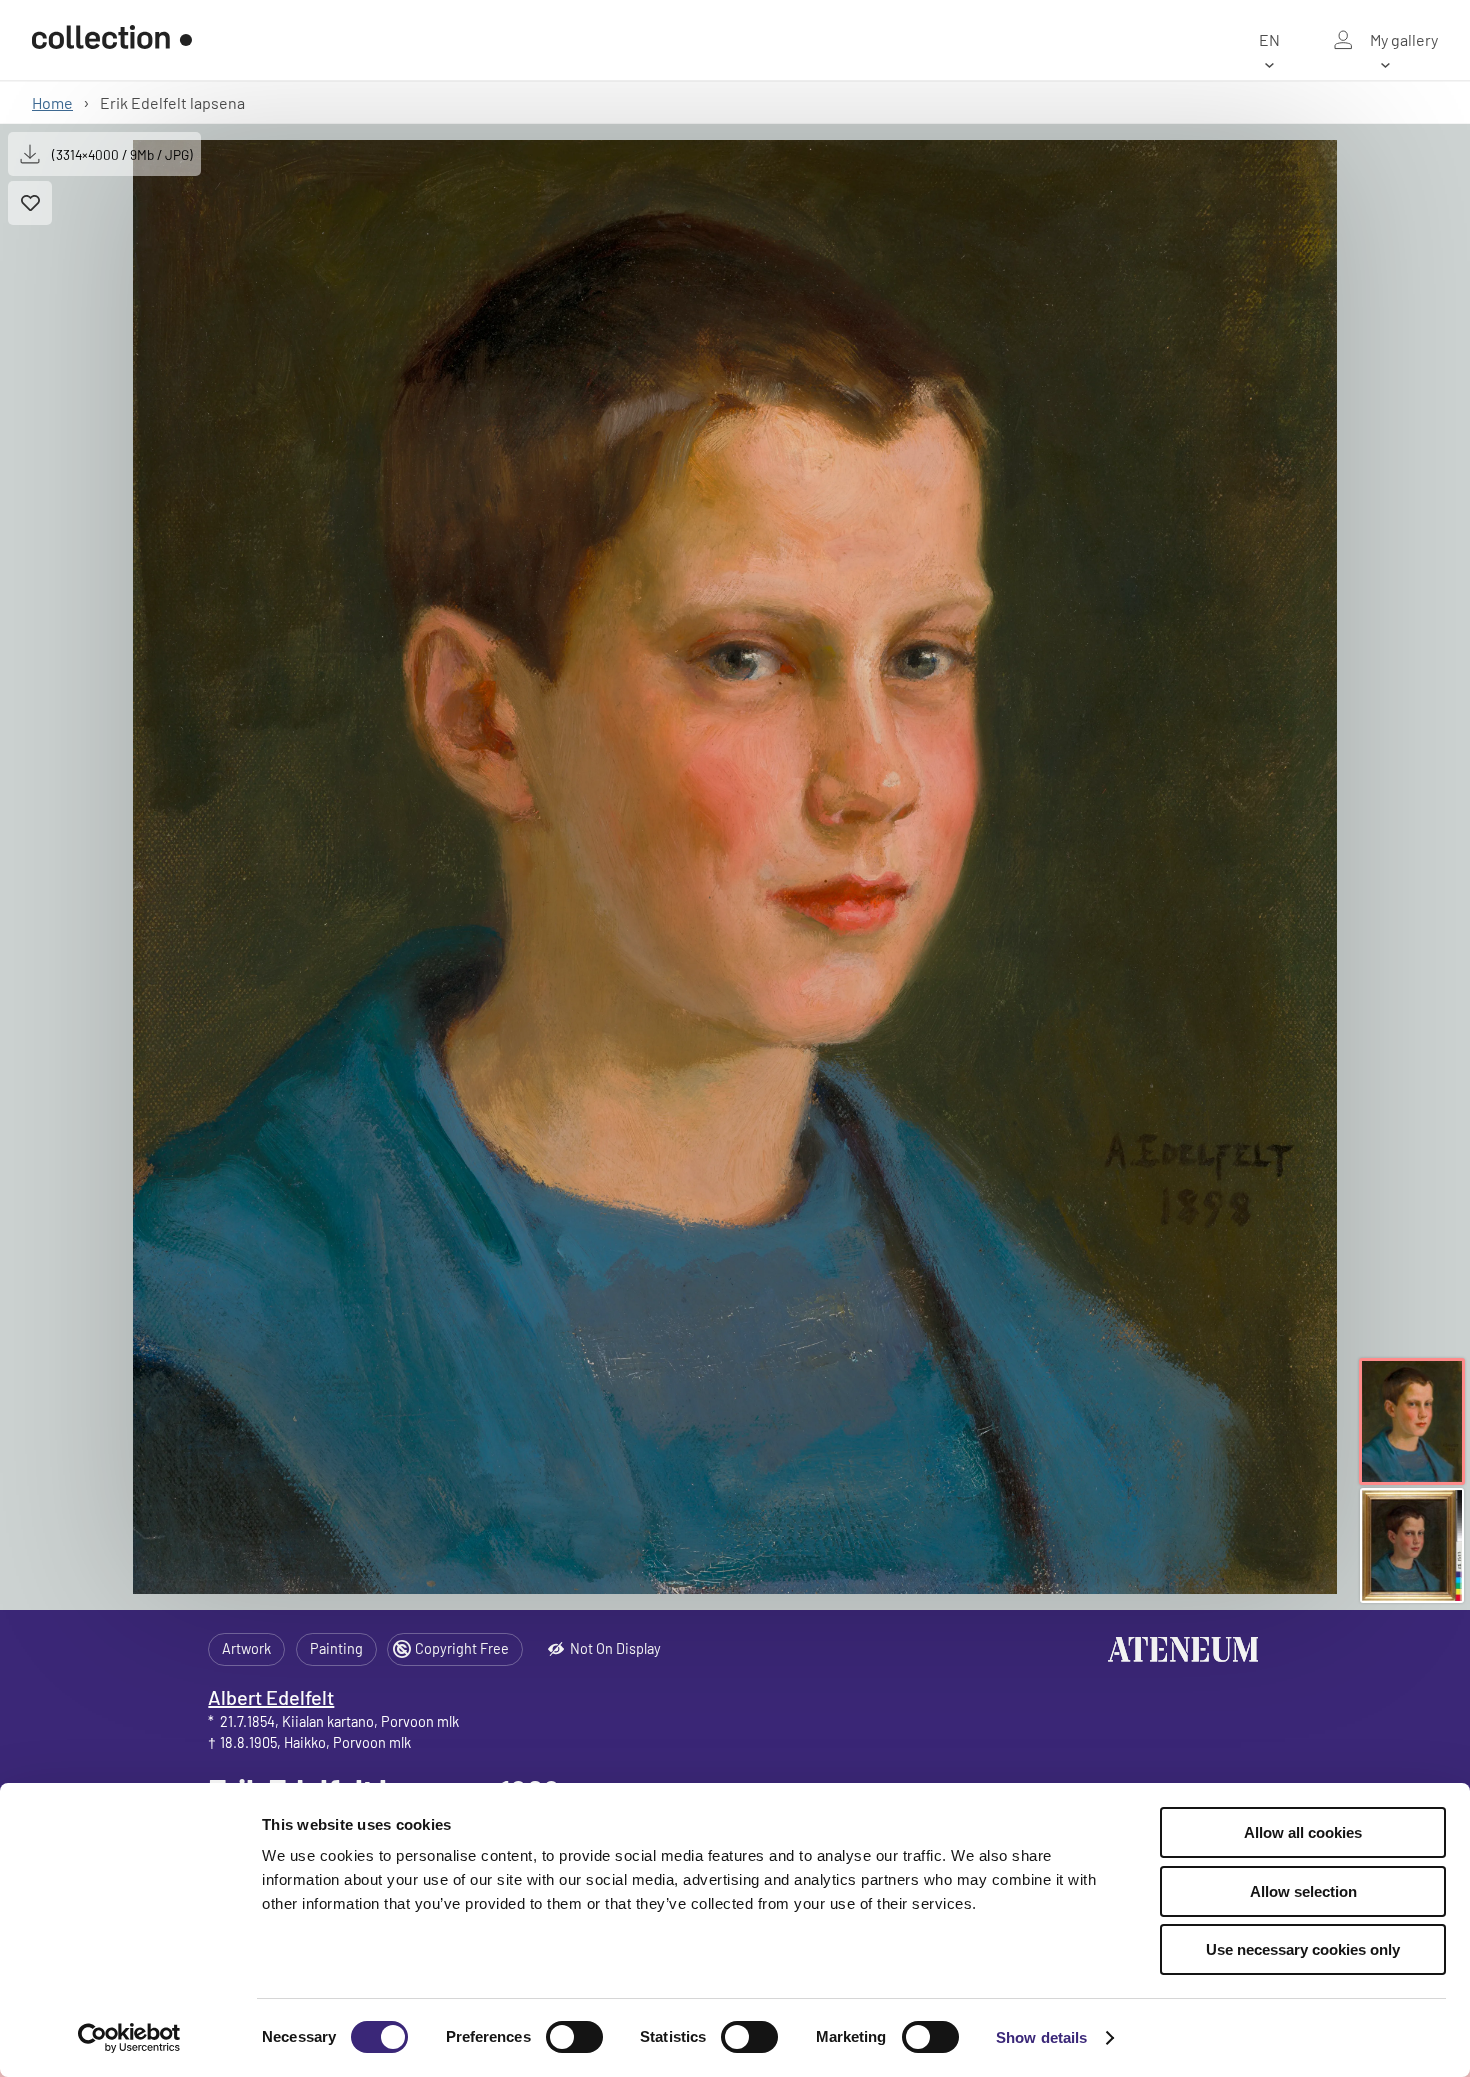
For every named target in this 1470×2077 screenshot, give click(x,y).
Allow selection (1303, 1891)
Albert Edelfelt (271, 1697)
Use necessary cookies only (1303, 1949)
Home (52, 102)
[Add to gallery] (30, 203)
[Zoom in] (735, 867)
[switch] (574, 2037)
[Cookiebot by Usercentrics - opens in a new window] (129, 2038)
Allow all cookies (1303, 1832)
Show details (1041, 2037)
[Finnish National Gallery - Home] (112, 40)
